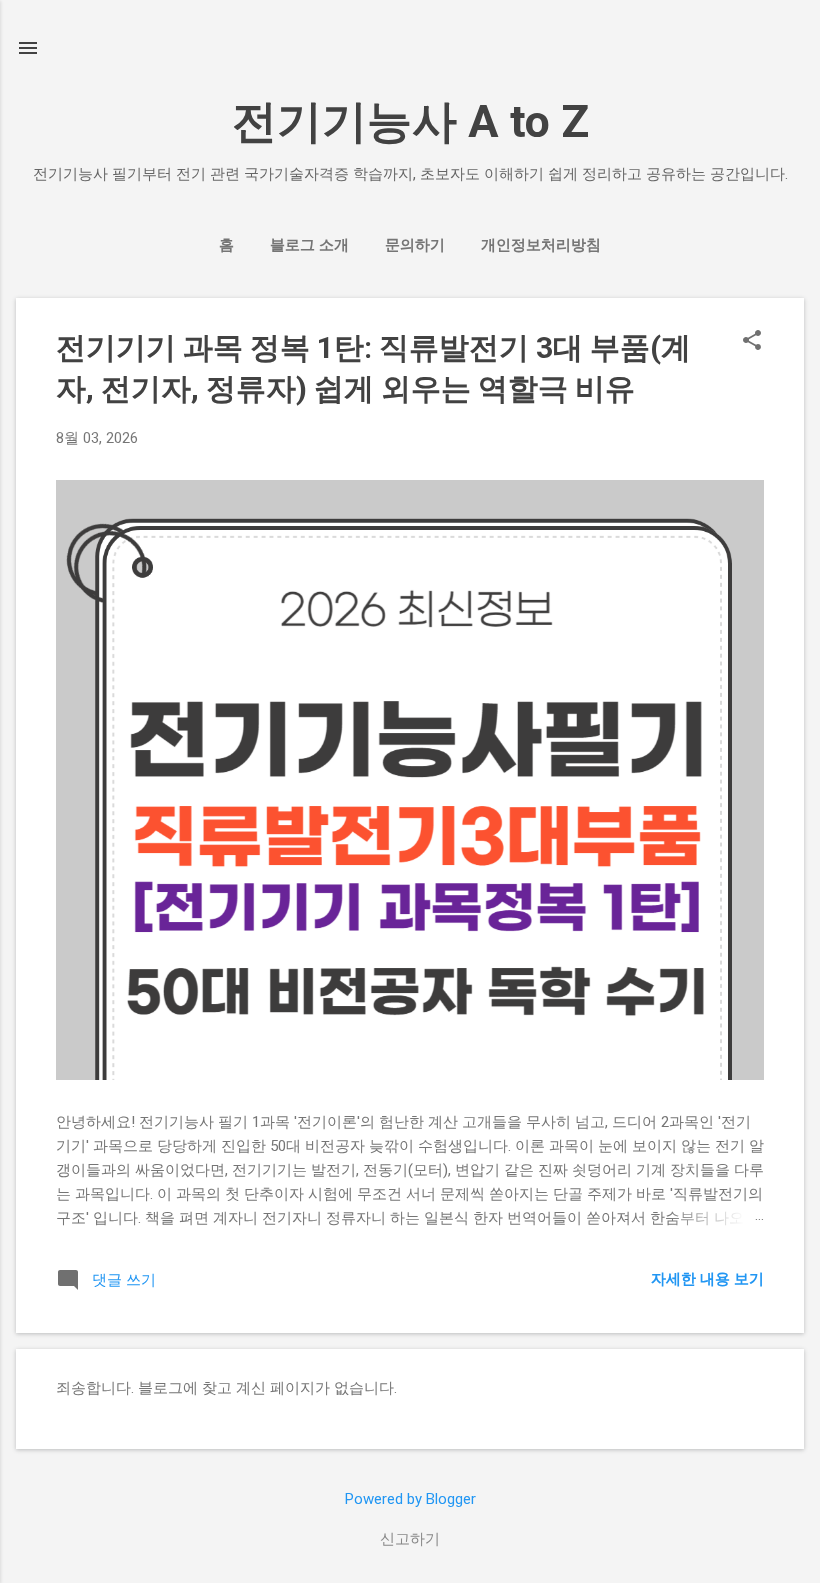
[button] (752, 342)
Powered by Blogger (410, 1499)
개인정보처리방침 (541, 245)
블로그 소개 (309, 245)
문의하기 (415, 245)
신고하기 (410, 1539)
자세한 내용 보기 (707, 1279)
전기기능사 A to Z (410, 121)
